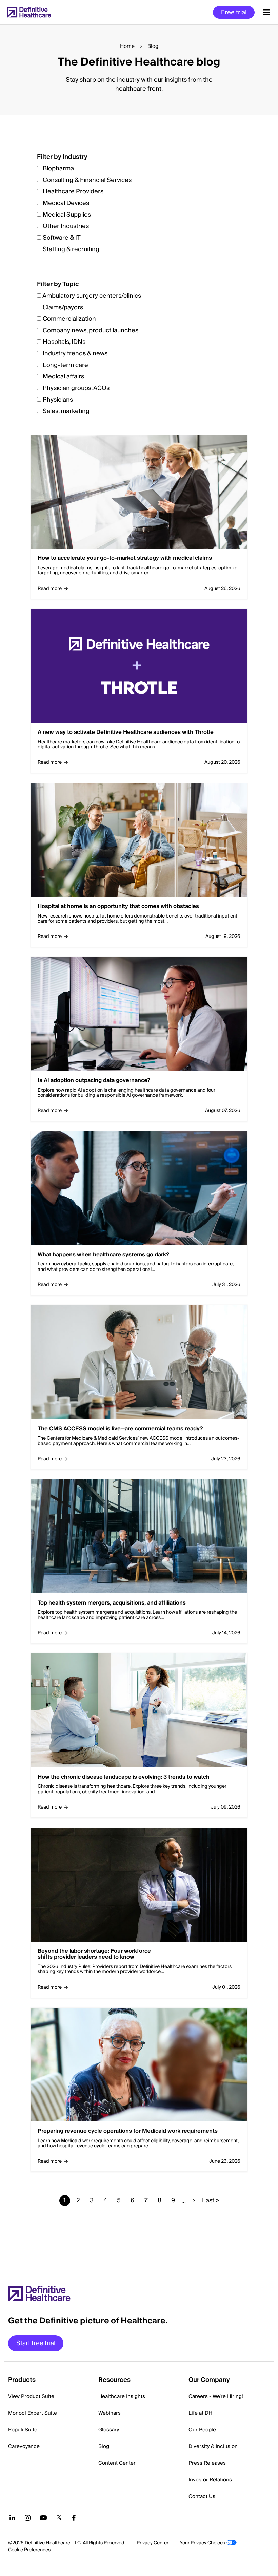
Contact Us (202, 2496)
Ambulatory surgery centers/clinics (92, 296)
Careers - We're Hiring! (216, 2396)
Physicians (58, 400)
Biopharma (58, 169)
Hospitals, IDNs (64, 342)
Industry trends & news (75, 354)
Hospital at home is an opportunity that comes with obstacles (118, 907)
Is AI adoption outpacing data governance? (94, 1081)
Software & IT (62, 238)
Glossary (109, 2430)
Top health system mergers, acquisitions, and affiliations (112, 1603)
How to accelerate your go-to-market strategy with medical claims (125, 558)
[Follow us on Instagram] (28, 2518)
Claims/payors (63, 307)
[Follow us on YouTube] (43, 2518)
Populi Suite (23, 2430)
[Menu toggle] (266, 12)
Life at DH (200, 2413)
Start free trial (36, 2343)
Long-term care (65, 365)
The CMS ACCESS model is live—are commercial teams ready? (120, 1429)
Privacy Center (153, 2543)
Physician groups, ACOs (76, 388)
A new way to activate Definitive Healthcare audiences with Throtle (126, 733)
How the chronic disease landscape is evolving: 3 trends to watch (124, 1777)
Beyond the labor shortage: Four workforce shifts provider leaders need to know (94, 1954)
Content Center (117, 2463)
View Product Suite (31, 2396)
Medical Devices (66, 203)
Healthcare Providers (73, 192)
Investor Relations (210, 2480)
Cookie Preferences (29, 2550)
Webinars (110, 2413)
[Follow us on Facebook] (74, 2518)
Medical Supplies (67, 215)
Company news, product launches (91, 330)
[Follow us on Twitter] (59, 2518)
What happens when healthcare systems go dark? (103, 1255)
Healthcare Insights (122, 2396)
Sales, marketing (66, 411)
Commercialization (69, 319)
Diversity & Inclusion (213, 2446)
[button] (139, 1192)
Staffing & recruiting (71, 249)
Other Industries (66, 226)
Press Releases (207, 2463)
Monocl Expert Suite (33, 2413)
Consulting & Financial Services (87, 180)
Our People (202, 2430)
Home (127, 46)
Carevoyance (24, 2446)
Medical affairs (63, 377)
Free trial (234, 12)
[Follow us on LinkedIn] (12, 2518)
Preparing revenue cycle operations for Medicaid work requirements (128, 2131)
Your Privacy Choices (202, 2543)
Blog (104, 2446)
